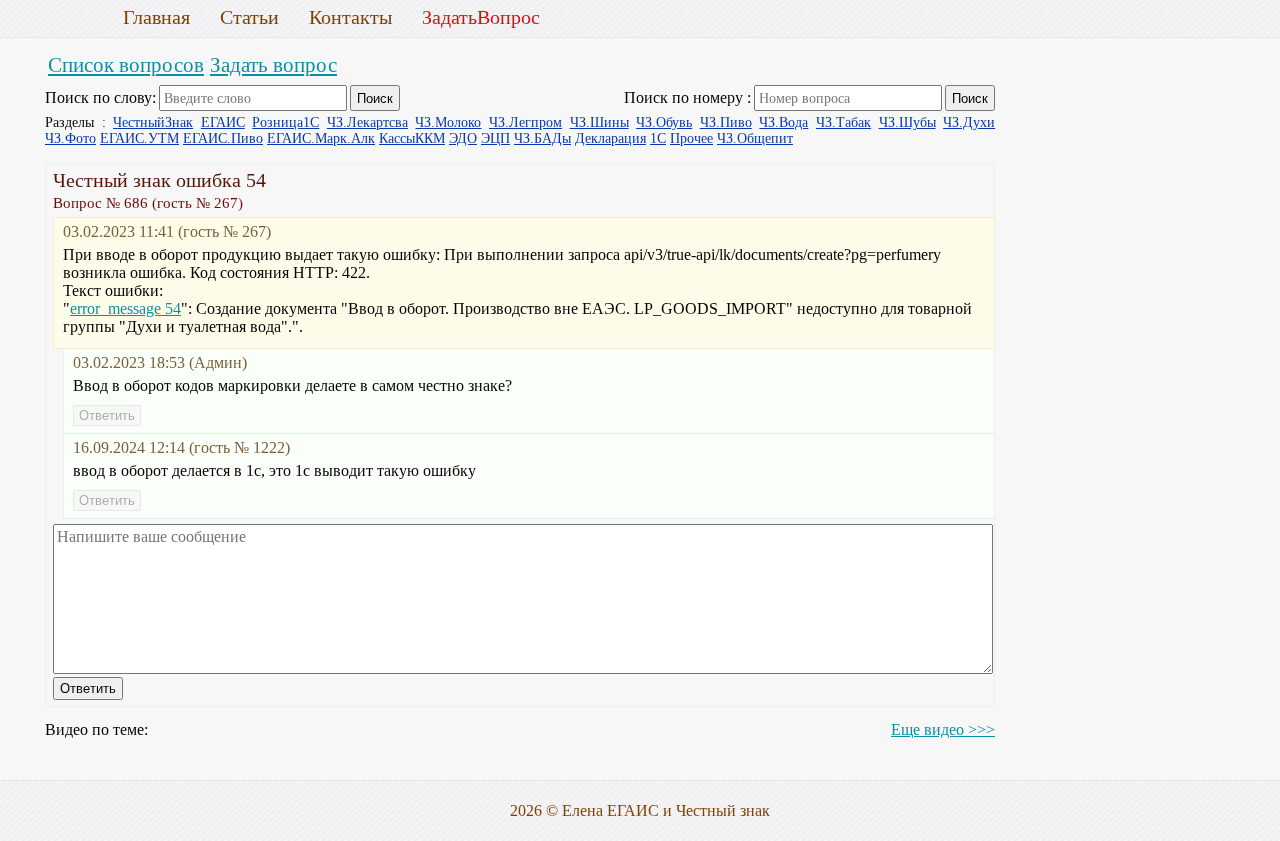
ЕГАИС (223, 122)
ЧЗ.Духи (969, 122)
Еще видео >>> (943, 729)
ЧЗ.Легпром (525, 122)
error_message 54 (125, 308)
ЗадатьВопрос (481, 17)
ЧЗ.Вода (783, 122)
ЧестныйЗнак (153, 122)
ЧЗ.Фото (70, 138)
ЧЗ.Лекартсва (367, 122)
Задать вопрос (273, 64)
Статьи (249, 17)
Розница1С (285, 122)
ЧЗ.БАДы (542, 138)
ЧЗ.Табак (843, 122)
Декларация (610, 138)
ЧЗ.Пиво (726, 122)
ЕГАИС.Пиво (223, 138)
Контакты (350, 17)
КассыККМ (412, 138)
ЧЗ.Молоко (448, 122)
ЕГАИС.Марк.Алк (321, 138)
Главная (156, 17)
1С (658, 138)
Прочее (691, 138)
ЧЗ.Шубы (907, 122)
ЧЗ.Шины (599, 122)
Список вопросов (126, 64)
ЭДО (463, 138)
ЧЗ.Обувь (664, 122)
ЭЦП (495, 138)
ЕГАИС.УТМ (139, 138)
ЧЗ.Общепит (755, 138)
